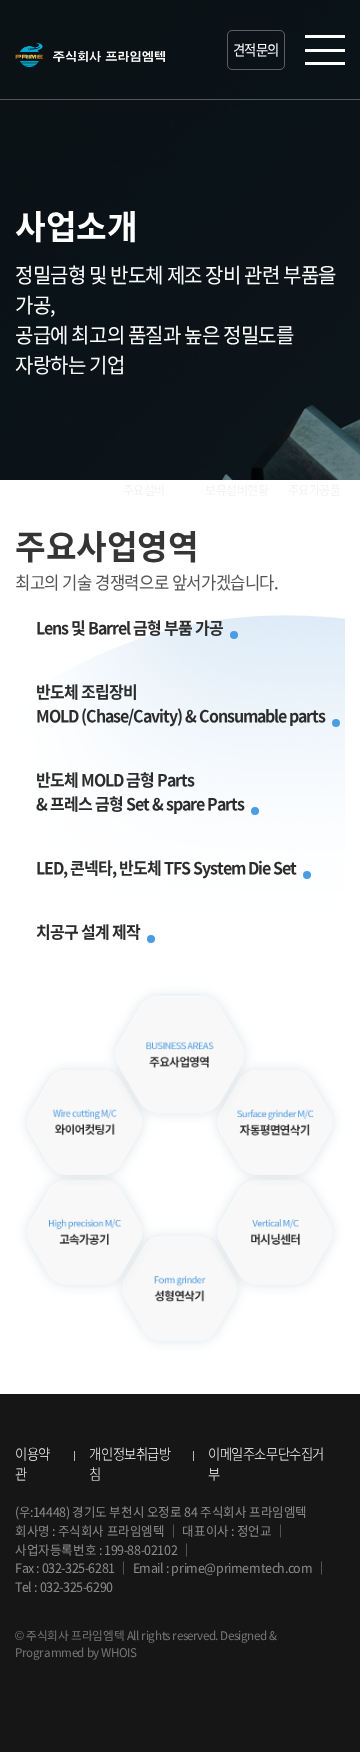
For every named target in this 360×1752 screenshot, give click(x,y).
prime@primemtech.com (241, 1567)
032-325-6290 (76, 1586)
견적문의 (256, 49)
